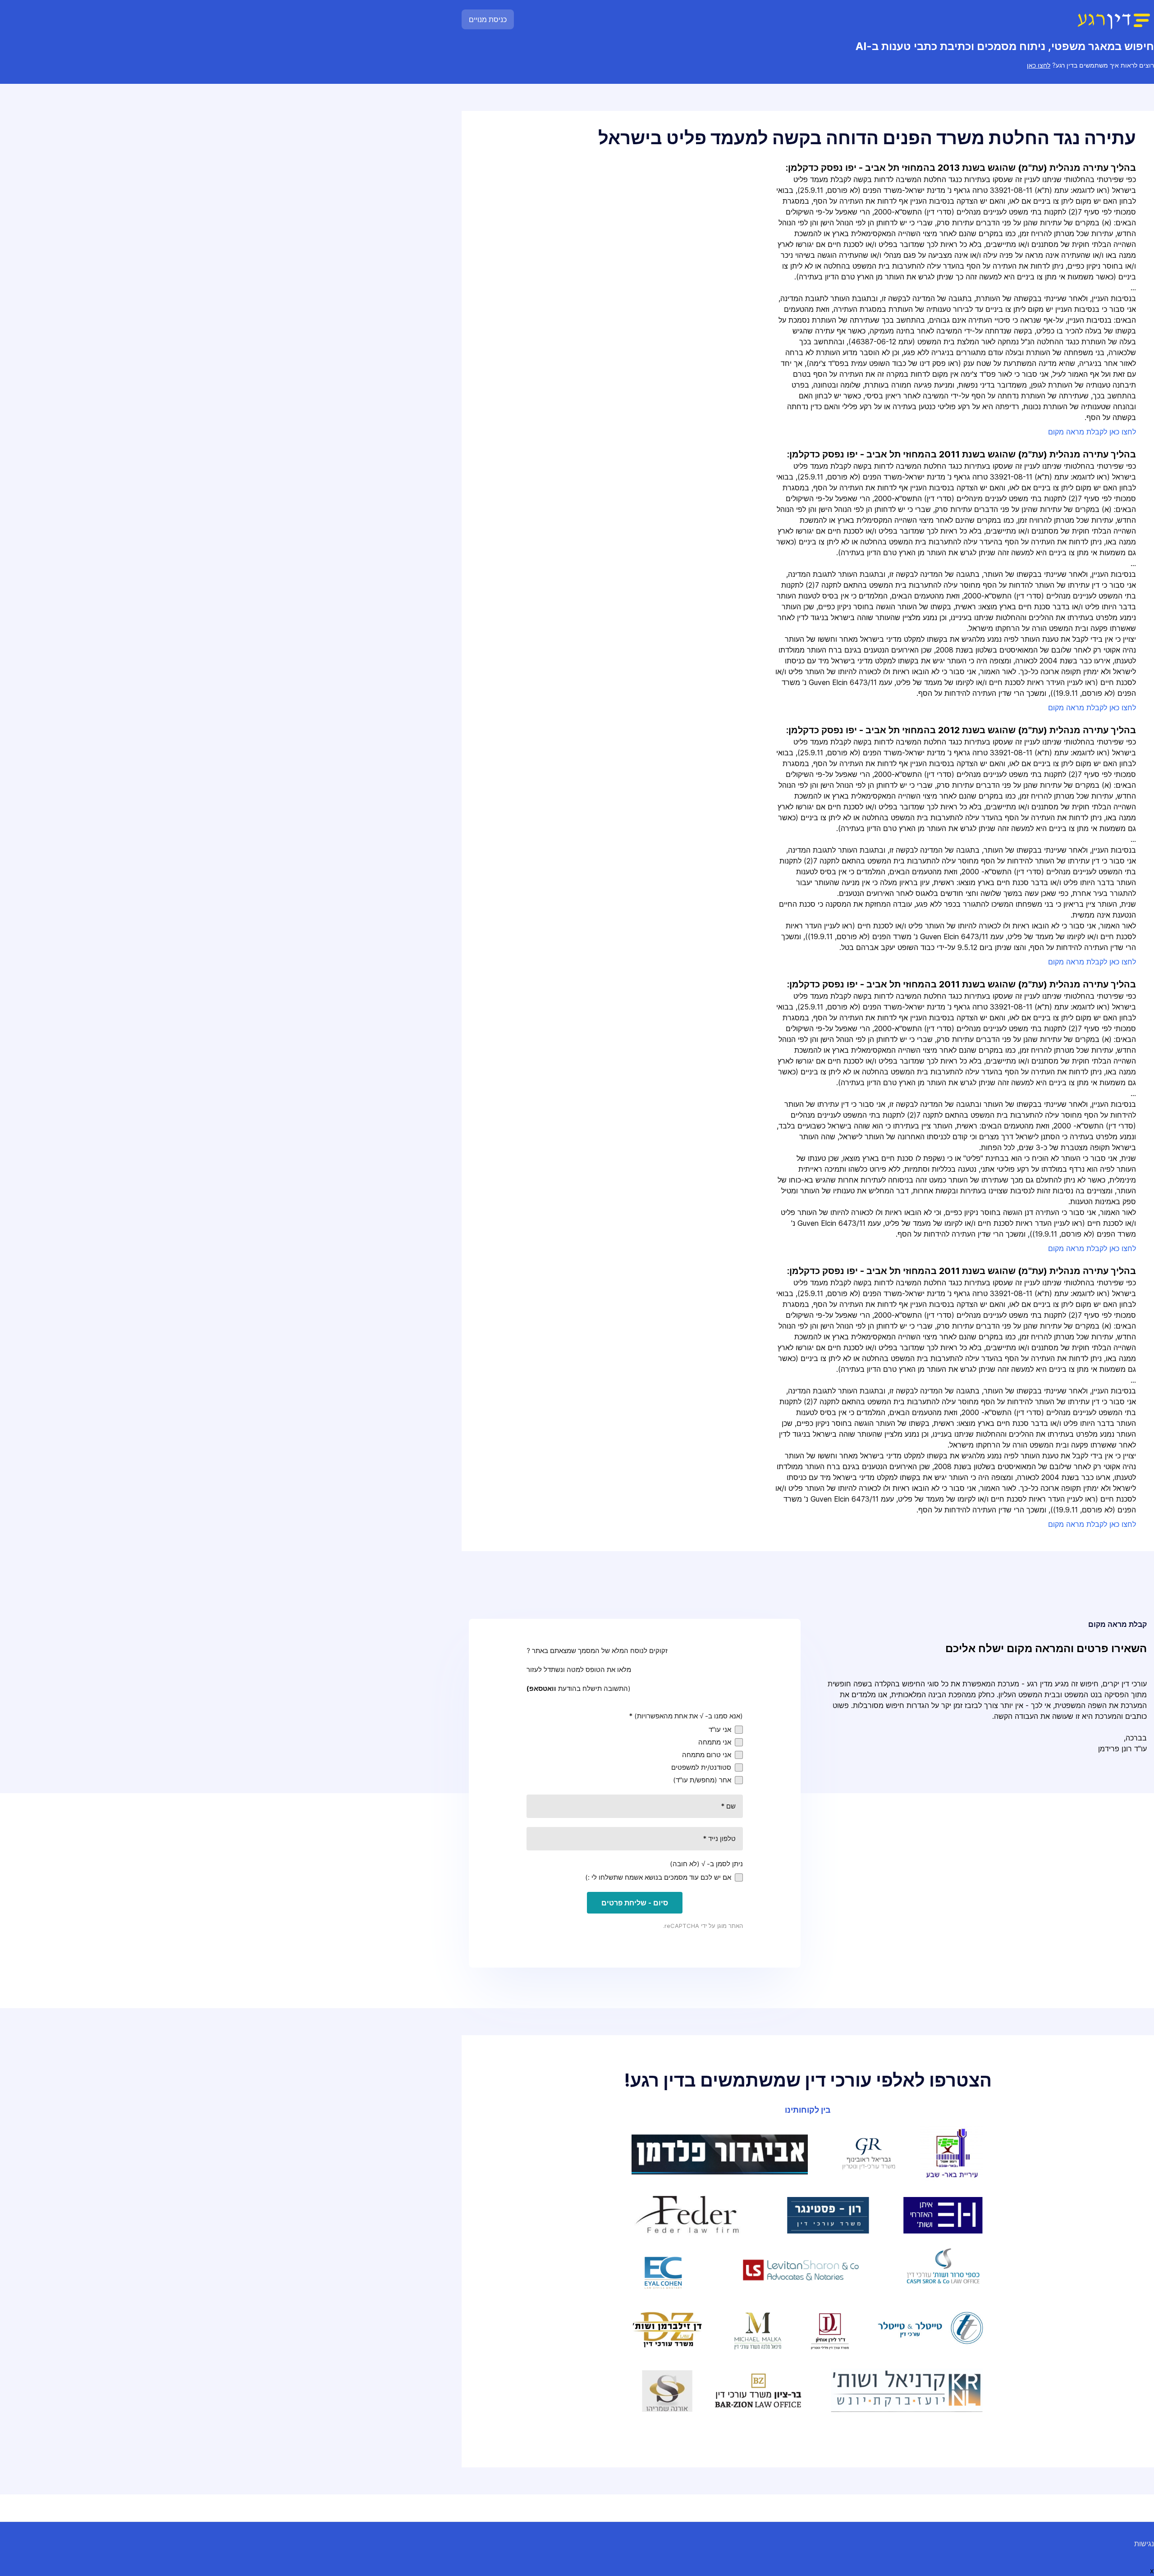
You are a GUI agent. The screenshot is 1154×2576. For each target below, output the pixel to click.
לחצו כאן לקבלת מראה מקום (1092, 432)
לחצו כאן (1039, 65)
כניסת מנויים (488, 19)
